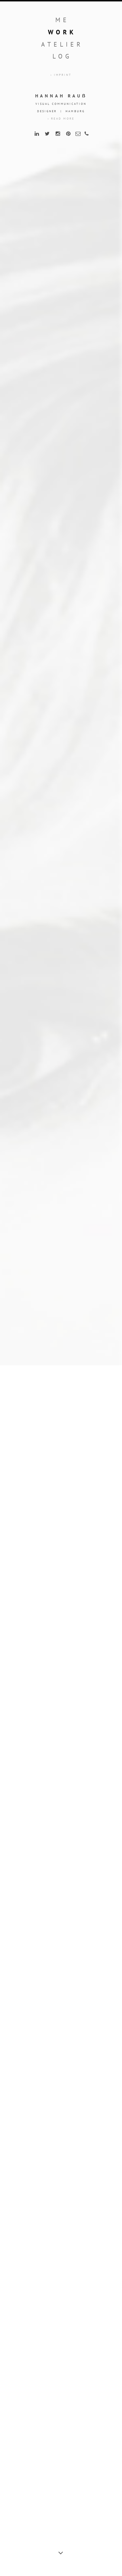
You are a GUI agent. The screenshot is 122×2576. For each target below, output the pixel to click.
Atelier (62, 44)
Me (62, 20)
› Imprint (61, 75)
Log (62, 56)
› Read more (61, 119)
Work (62, 32)
